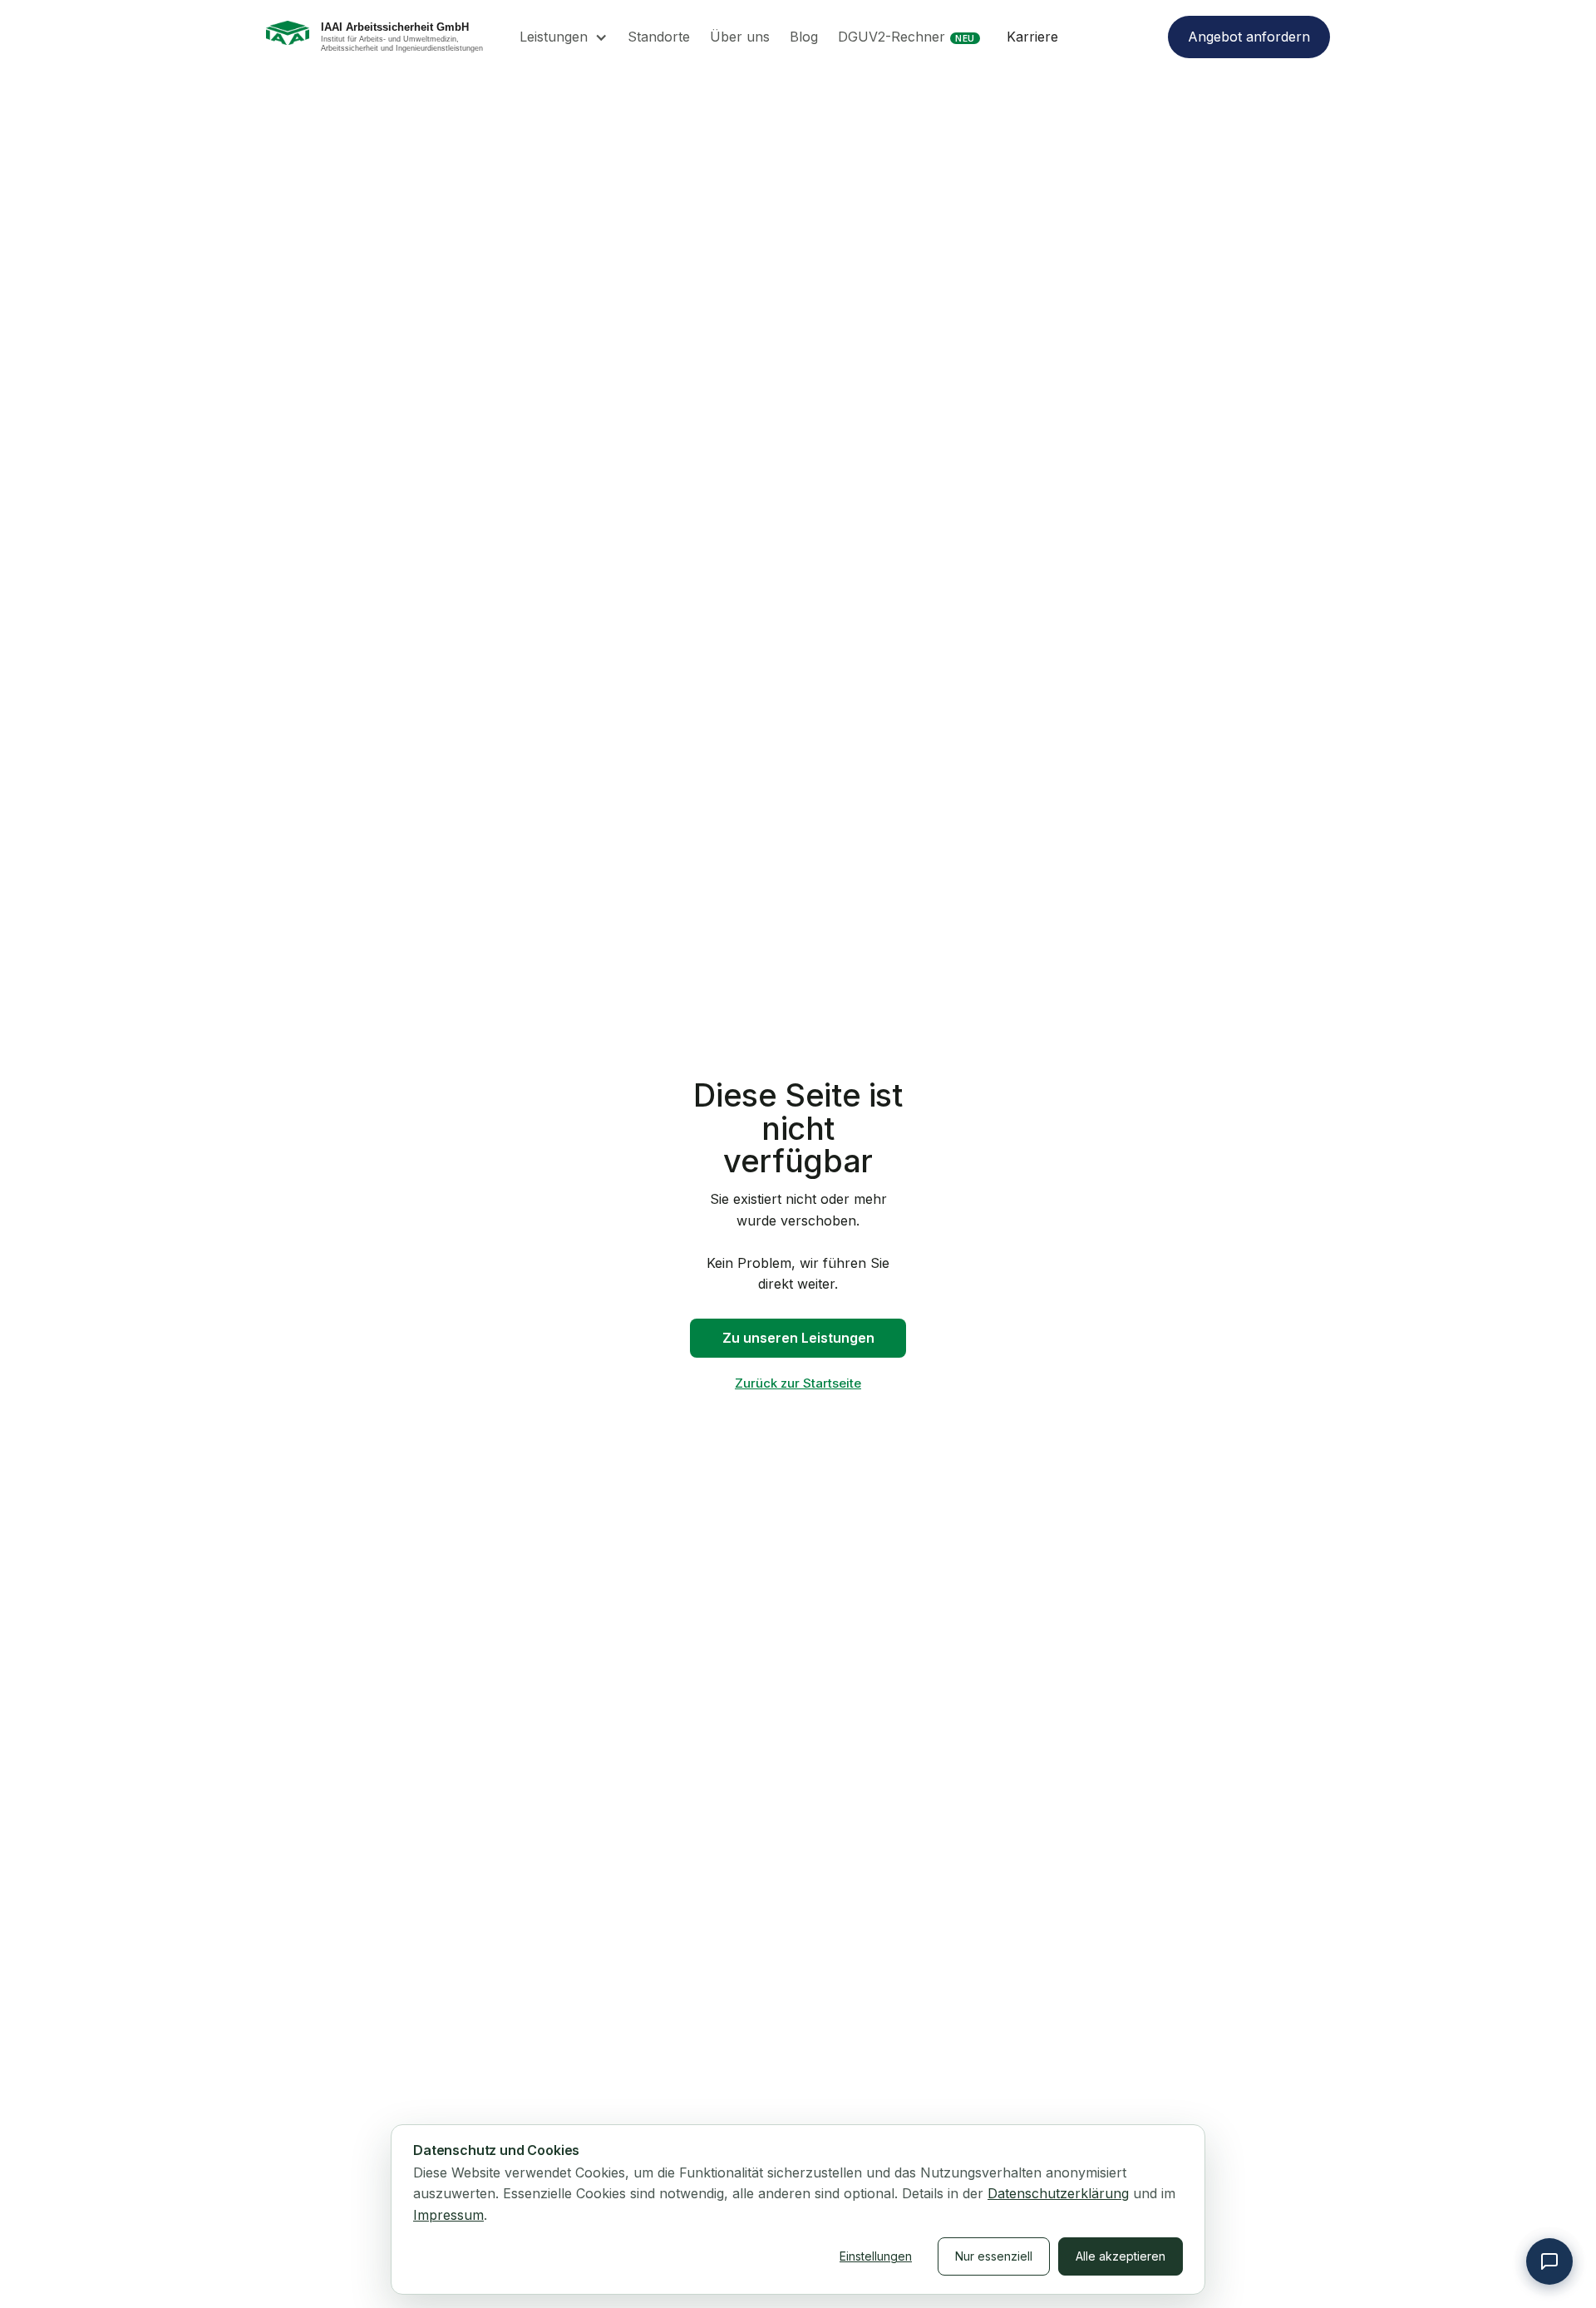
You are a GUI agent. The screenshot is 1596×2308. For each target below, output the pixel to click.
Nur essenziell (994, 2256)
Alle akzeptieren (1121, 2256)
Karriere (1032, 37)
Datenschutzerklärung (1058, 2193)
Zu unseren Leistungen (798, 1338)
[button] (564, 37)
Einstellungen (876, 2256)
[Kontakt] (1549, 2261)
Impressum (448, 2215)
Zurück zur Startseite (798, 1383)
